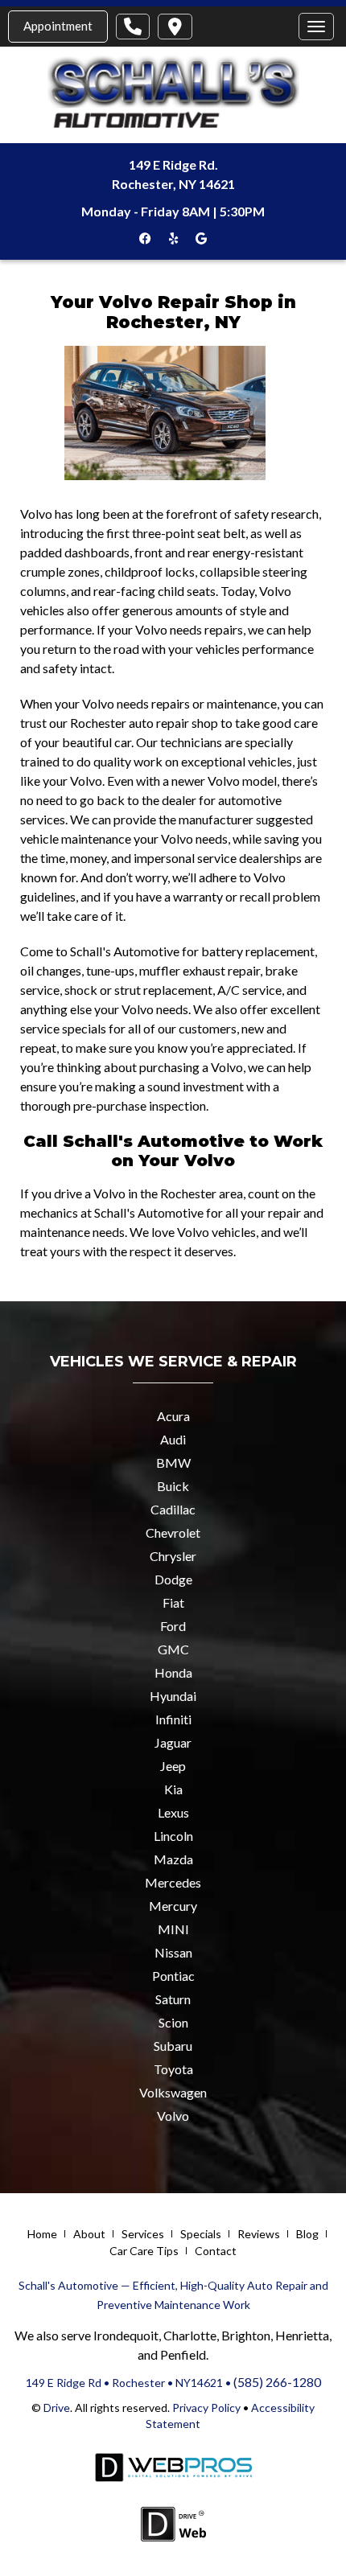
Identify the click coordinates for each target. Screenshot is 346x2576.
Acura (173, 1416)
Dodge (173, 1579)
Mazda (173, 1859)
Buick (173, 1486)
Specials (201, 2234)
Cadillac (173, 1509)
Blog (307, 2234)
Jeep (173, 1766)
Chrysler (173, 1556)
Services (143, 2234)
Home (42, 2234)
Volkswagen (173, 2092)
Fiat (173, 1602)
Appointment (58, 26)
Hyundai (173, 1696)
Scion (173, 2022)
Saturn (173, 1999)
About (89, 2234)
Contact (216, 2251)
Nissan (173, 1952)
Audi (173, 1439)
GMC (173, 1649)
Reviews (259, 2234)
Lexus (173, 1812)
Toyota (173, 2069)
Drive (57, 2408)
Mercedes (173, 1882)
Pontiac (173, 1976)
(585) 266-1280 (277, 2382)
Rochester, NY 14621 (173, 184)
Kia (173, 1789)
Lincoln (173, 1836)
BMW (173, 1463)
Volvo (173, 2116)
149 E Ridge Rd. (173, 164)
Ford (173, 1626)
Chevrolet (173, 1532)
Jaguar (173, 1742)
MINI (173, 1929)
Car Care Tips (144, 2251)
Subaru (173, 2046)
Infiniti (173, 1719)
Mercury (173, 1906)
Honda (173, 1672)
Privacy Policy (205, 2408)
